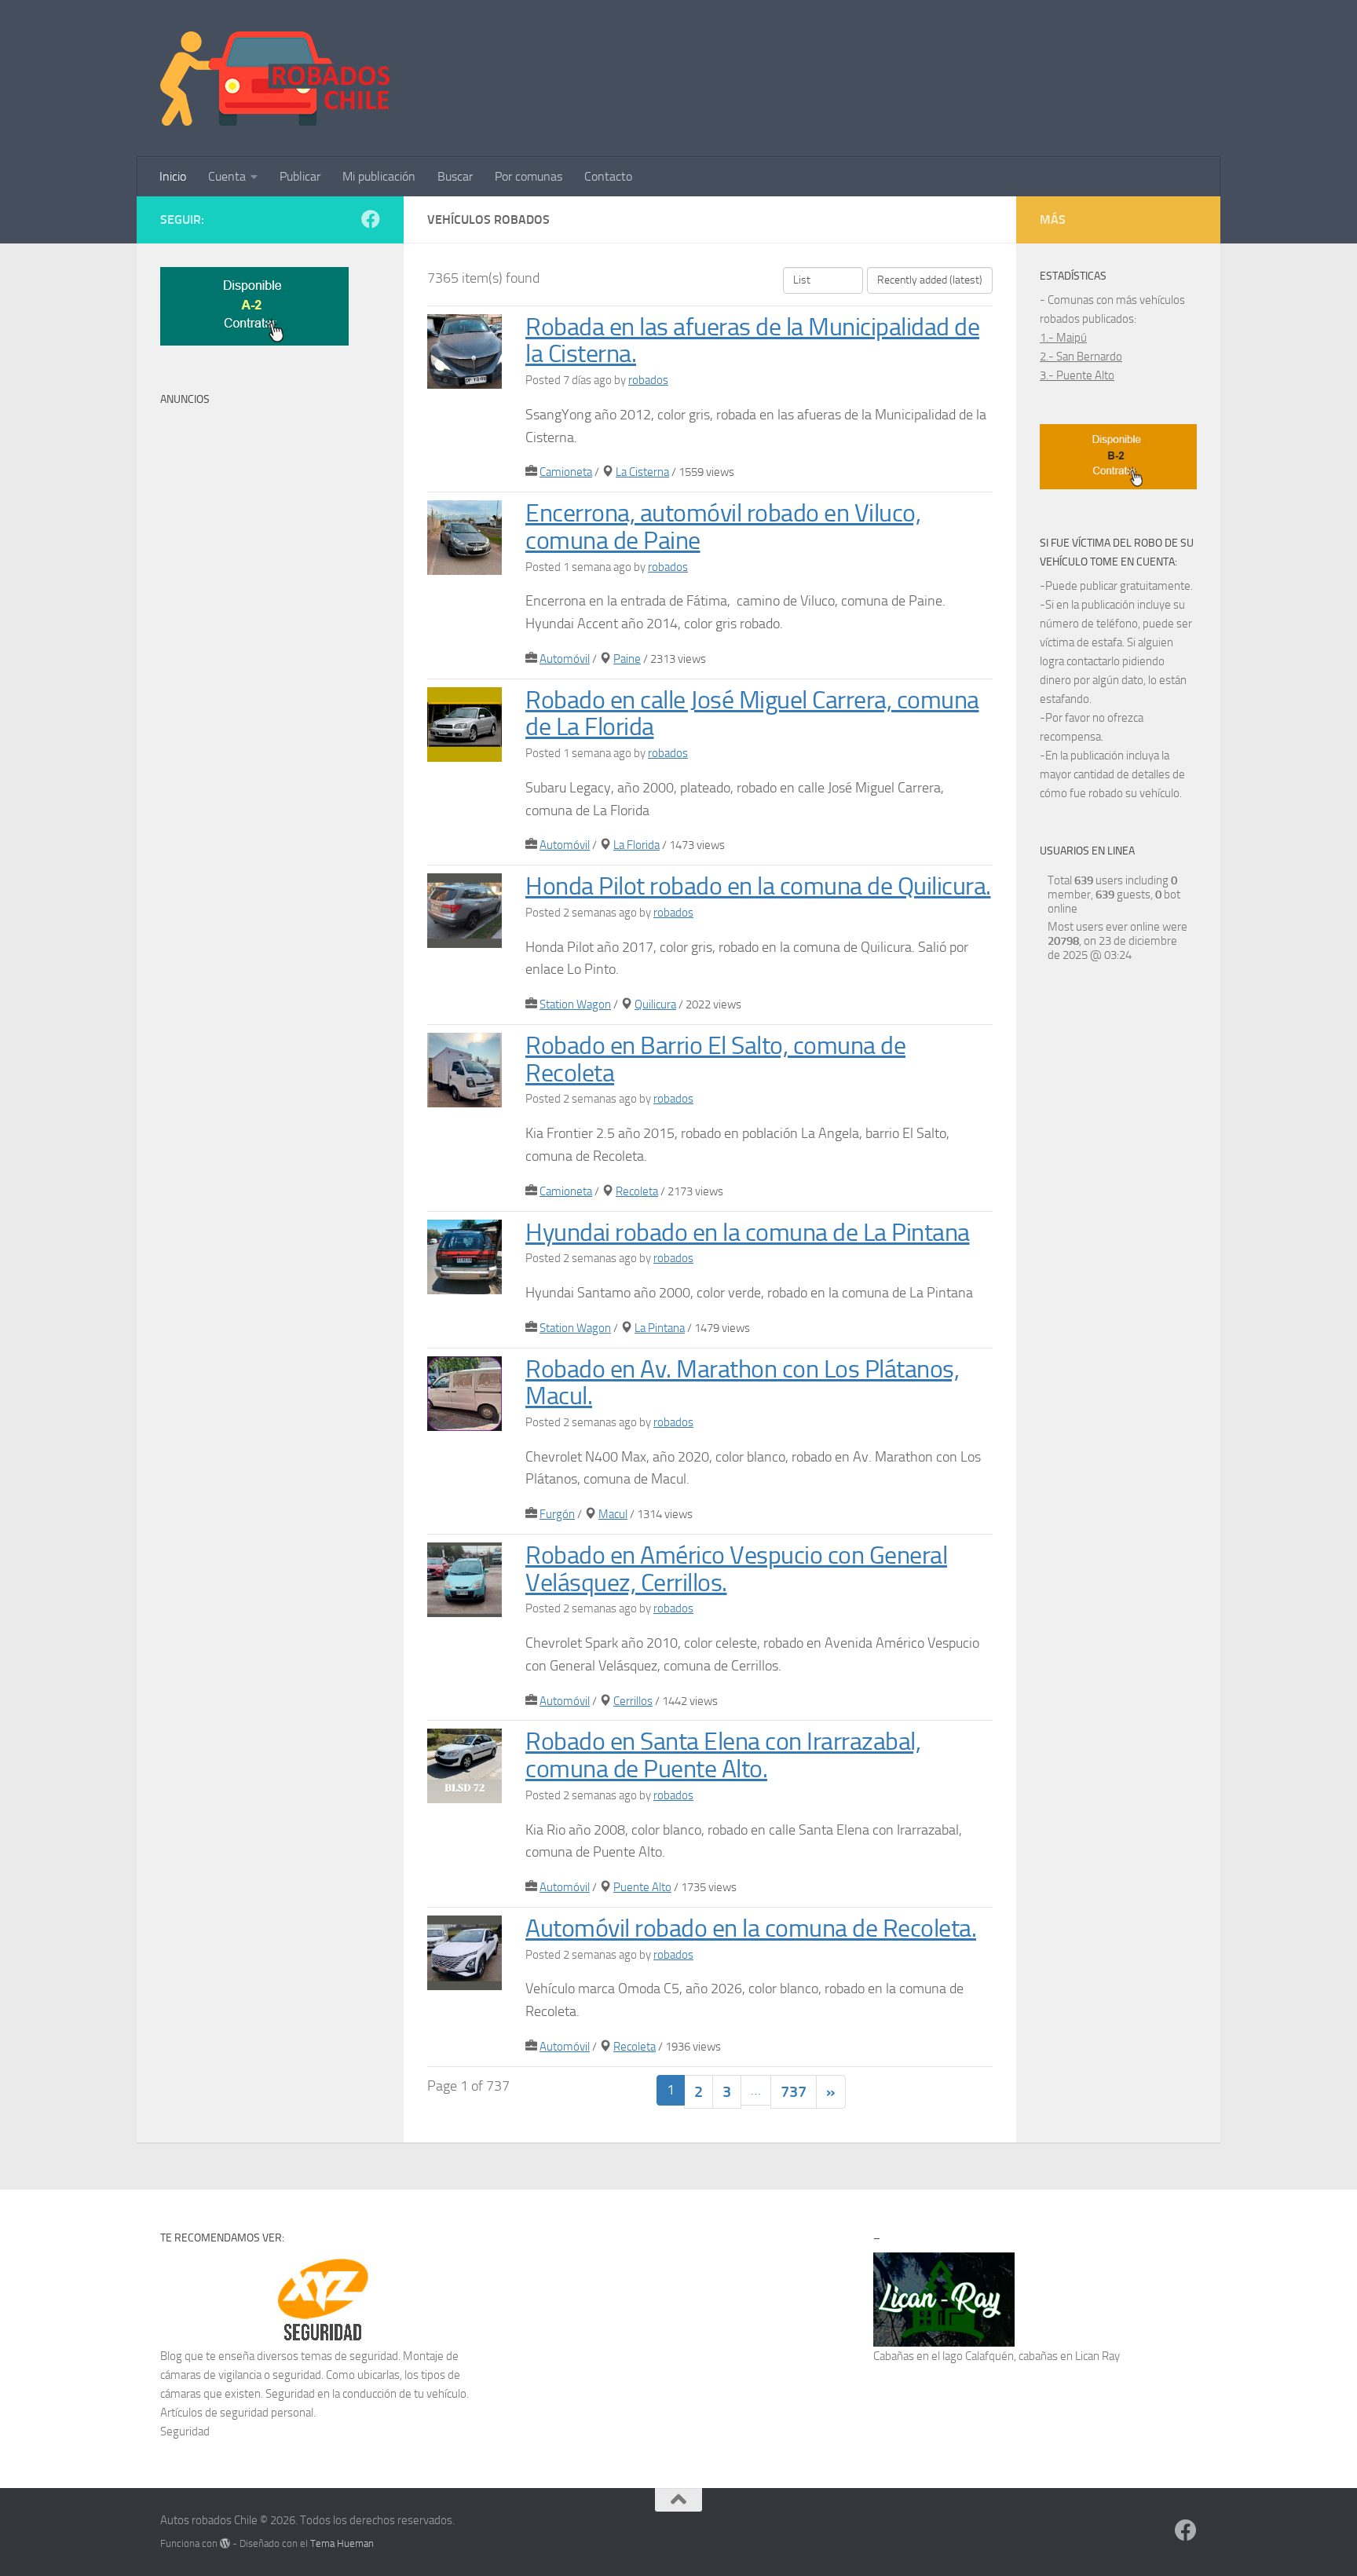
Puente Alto (642, 1887)
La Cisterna (642, 472)
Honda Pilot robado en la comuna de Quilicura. (758, 886)
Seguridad (185, 2431)
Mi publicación (379, 176)
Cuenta (227, 176)
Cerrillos (633, 1701)
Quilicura (655, 1004)
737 (794, 2091)
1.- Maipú (1063, 338)
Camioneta (566, 472)
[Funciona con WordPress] (225, 2543)
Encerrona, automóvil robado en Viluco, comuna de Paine (723, 527)
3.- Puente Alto (1077, 375)
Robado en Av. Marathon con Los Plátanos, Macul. (742, 1383)
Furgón (557, 1514)
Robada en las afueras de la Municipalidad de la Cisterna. (752, 341)
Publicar (300, 176)
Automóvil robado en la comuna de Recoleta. (751, 1928)
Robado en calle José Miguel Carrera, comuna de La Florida (752, 714)
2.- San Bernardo (1081, 357)
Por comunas (529, 176)
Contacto (608, 176)
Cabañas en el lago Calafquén (944, 2356)
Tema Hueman (342, 2543)
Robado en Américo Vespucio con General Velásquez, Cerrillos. (736, 1569)
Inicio (173, 176)
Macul (613, 1514)
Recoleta (637, 1191)
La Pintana (660, 1328)
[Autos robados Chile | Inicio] (275, 79)
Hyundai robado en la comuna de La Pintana (748, 1233)
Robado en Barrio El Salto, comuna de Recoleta (715, 1059)
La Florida (636, 845)
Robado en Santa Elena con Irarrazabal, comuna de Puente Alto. (723, 1755)
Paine (627, 659)
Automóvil (565, 659)
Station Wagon (575, 1004)
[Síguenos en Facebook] (371, 219)
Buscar (455, 176)
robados (648, 380)
